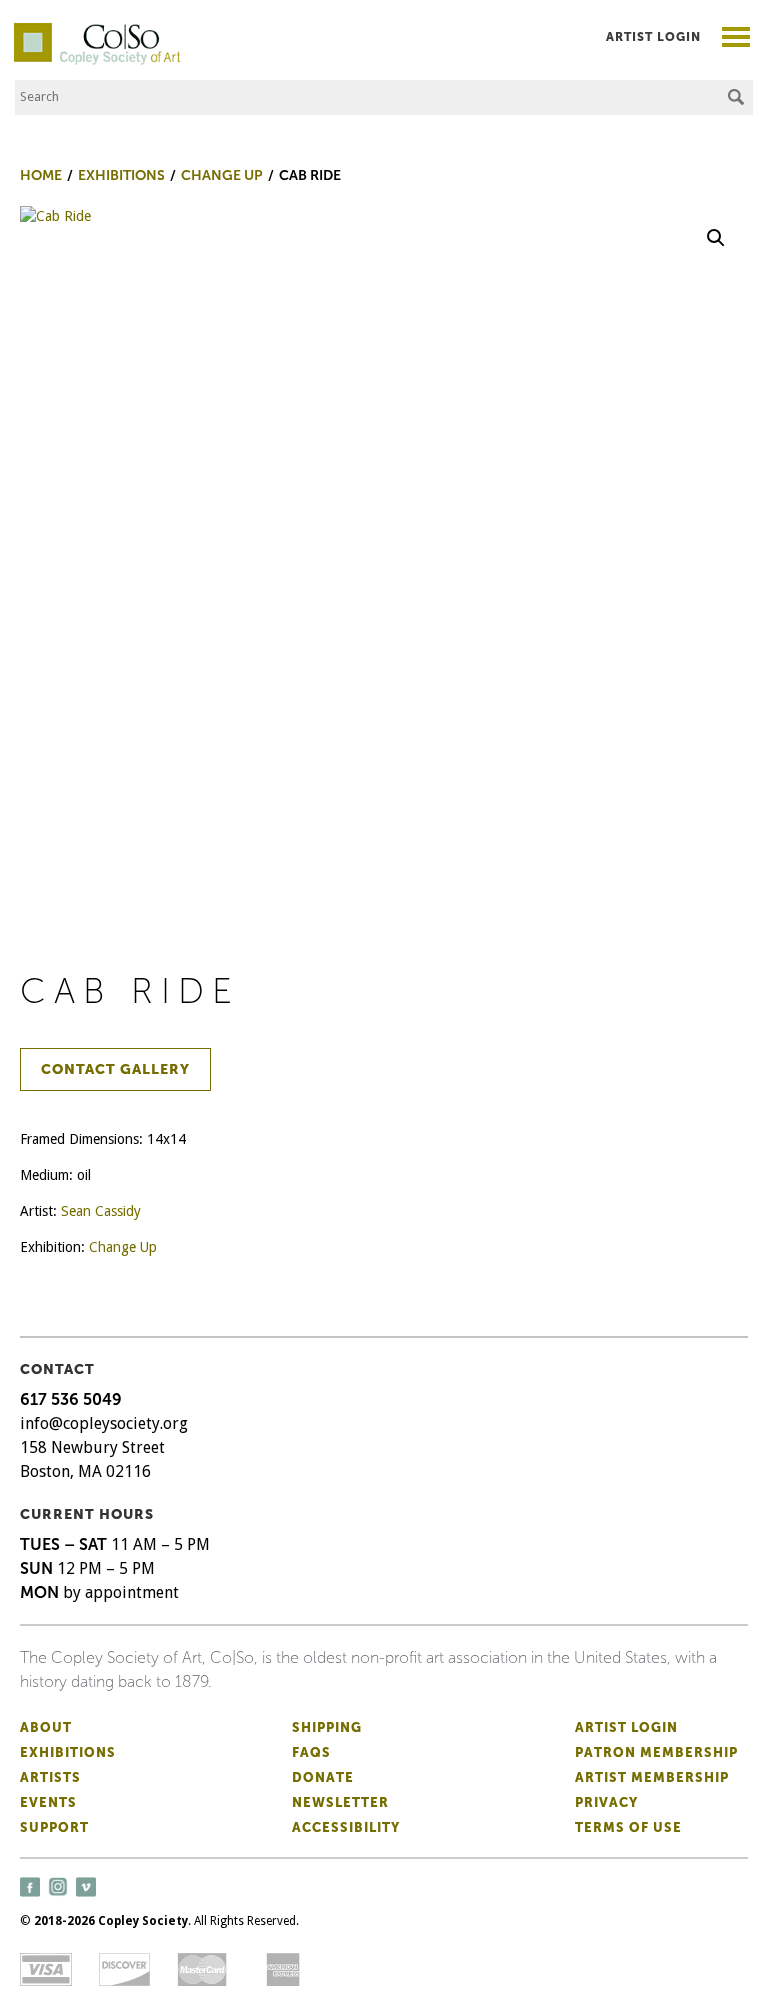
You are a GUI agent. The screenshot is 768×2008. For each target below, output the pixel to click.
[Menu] (736, 39)
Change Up (123, 1247)
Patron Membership (656, 1752)
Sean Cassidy (101, 1211)
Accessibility (346, 1827)
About (46, 1727)
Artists (50, 1777)
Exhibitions (68, 1752)
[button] (716, 238)
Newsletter (340, 1802)
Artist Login (653, 37)
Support (54, 1827)
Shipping (327, 1727)
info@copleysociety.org (104, 1423)
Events (48, 1802)
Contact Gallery (115, 1069)
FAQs (311, 1752)
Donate (323, 1777)
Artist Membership (652, 1777)
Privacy (606, 1802)
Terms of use (628, 1827)
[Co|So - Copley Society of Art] (97, 30)
